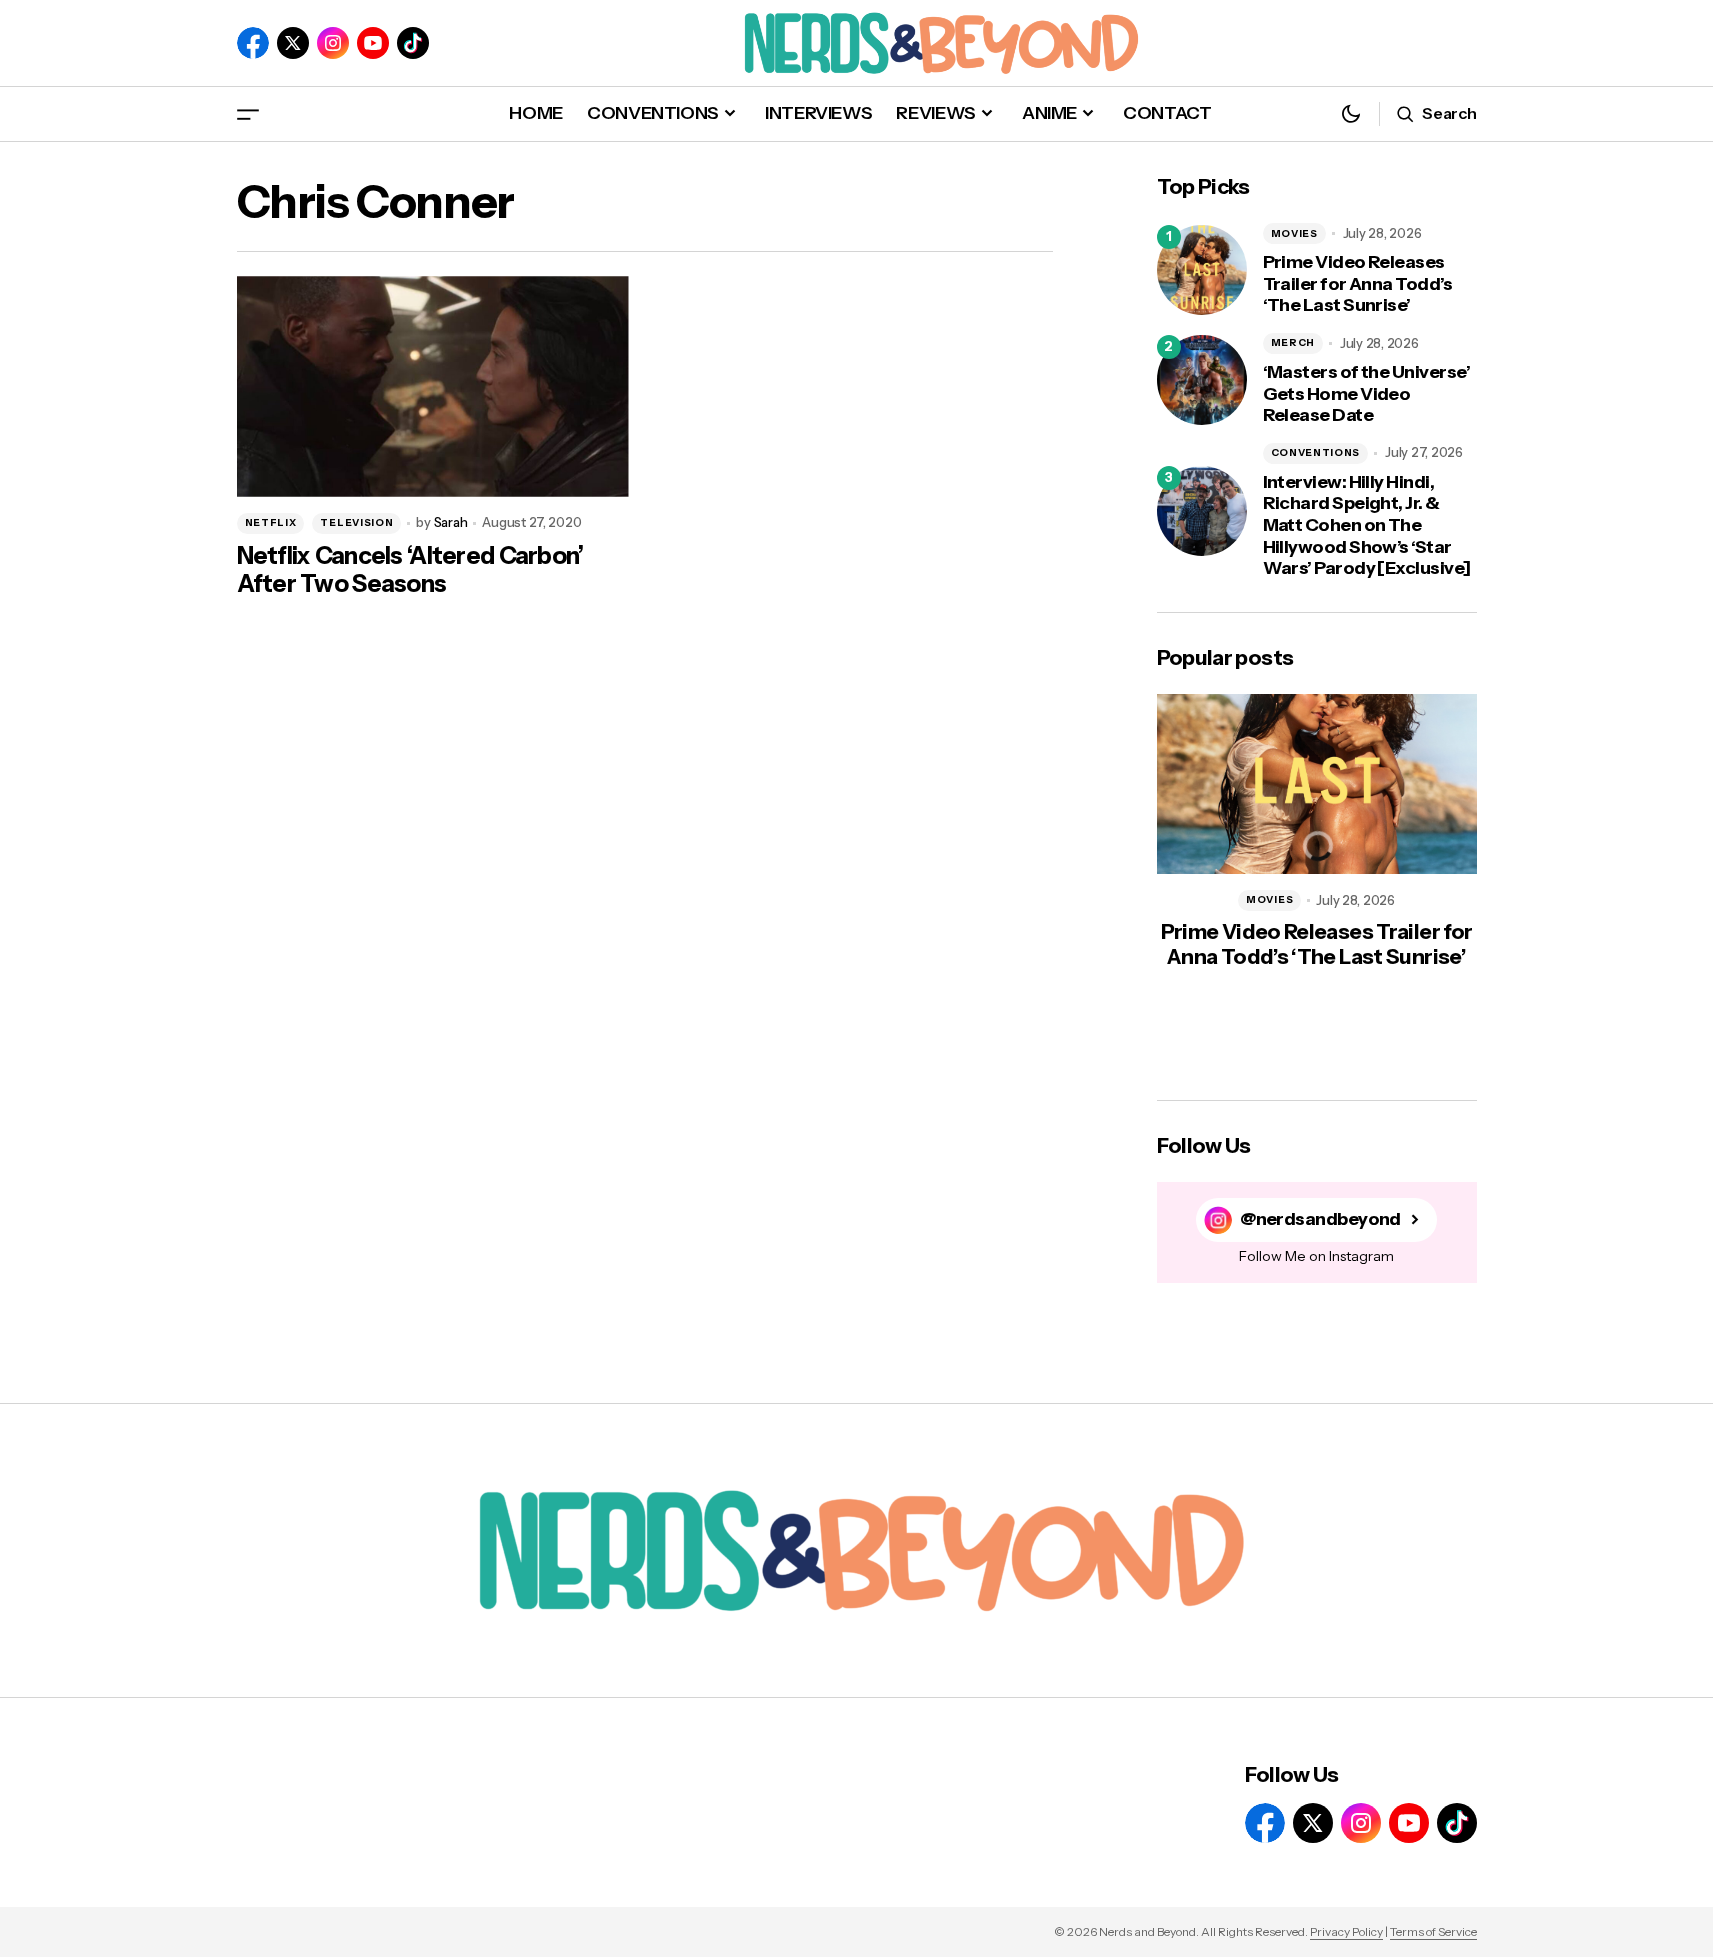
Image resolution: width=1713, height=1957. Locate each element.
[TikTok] (413, 43)
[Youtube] (373, 43)
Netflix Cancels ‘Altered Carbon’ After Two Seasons (410, 570)
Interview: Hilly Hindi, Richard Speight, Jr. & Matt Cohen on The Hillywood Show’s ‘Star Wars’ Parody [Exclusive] (1367, 525)
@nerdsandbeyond (1320, 1219)
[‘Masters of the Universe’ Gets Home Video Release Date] (1202, 380)
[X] (293, 43)
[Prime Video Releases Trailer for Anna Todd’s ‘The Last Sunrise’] (1202, 270)
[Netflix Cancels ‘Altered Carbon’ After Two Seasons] (433, 386)
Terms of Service (1433, 1931)
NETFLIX (271, 522)
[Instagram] (333, 43)
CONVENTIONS (1316, 452)
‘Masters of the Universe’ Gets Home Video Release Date (1367, 394)
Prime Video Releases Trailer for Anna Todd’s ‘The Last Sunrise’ (1358, 284)
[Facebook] (253, 43)
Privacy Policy (1346, 1931)
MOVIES (1294, 233)
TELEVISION (356, 522)
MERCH (1293, 342)
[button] (248, 113)
